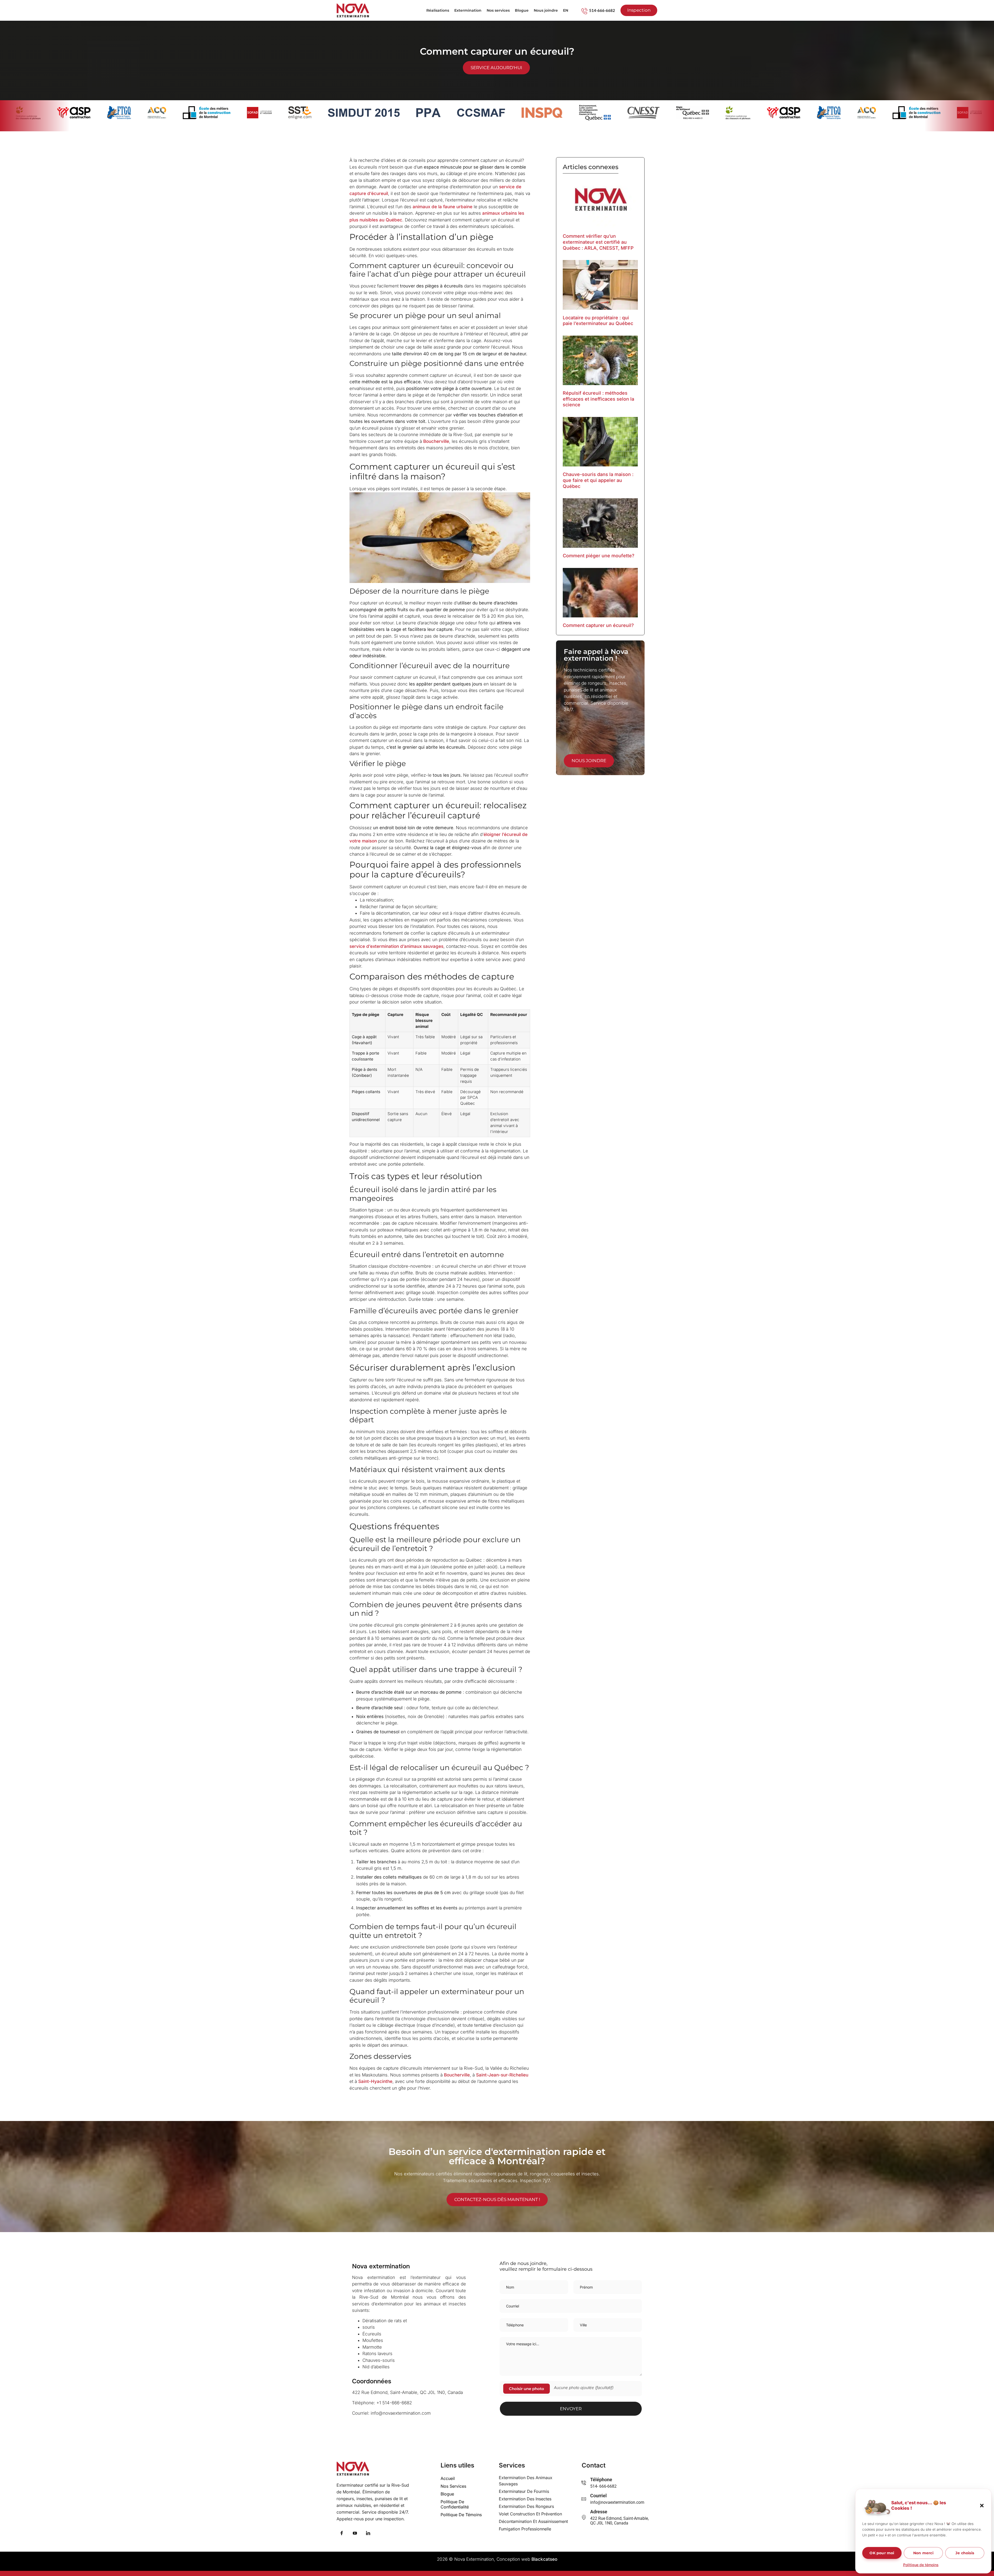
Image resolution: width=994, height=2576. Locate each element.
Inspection (639, 10)
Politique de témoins (921, 2565)
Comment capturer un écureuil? (598, 625)
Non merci (923, 2553)
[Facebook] (342, 2534)
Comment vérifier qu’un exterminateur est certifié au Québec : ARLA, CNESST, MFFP (598, 242)
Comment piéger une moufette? (599, 556)
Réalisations (438, 10)
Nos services (498, 10)
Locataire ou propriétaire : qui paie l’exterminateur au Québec (598, 321)
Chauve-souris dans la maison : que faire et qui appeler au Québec (598, 480)
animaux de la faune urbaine (443, 207)
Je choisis (965, 2553)
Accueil (448, 2478)
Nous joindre (546, 10)
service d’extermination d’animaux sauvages (396, 946)
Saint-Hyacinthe (375, 2081)
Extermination (468, 10)
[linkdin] (368, 2534)
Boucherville (436, 441)
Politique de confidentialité (455, 2504)
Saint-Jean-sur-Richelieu (502, 2075)
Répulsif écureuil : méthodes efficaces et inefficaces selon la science (598, 399)
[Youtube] (355, 2534)
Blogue (522, 10)
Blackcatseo (544, 2559)
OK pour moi (882, 2553)
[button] (982, 2506)
